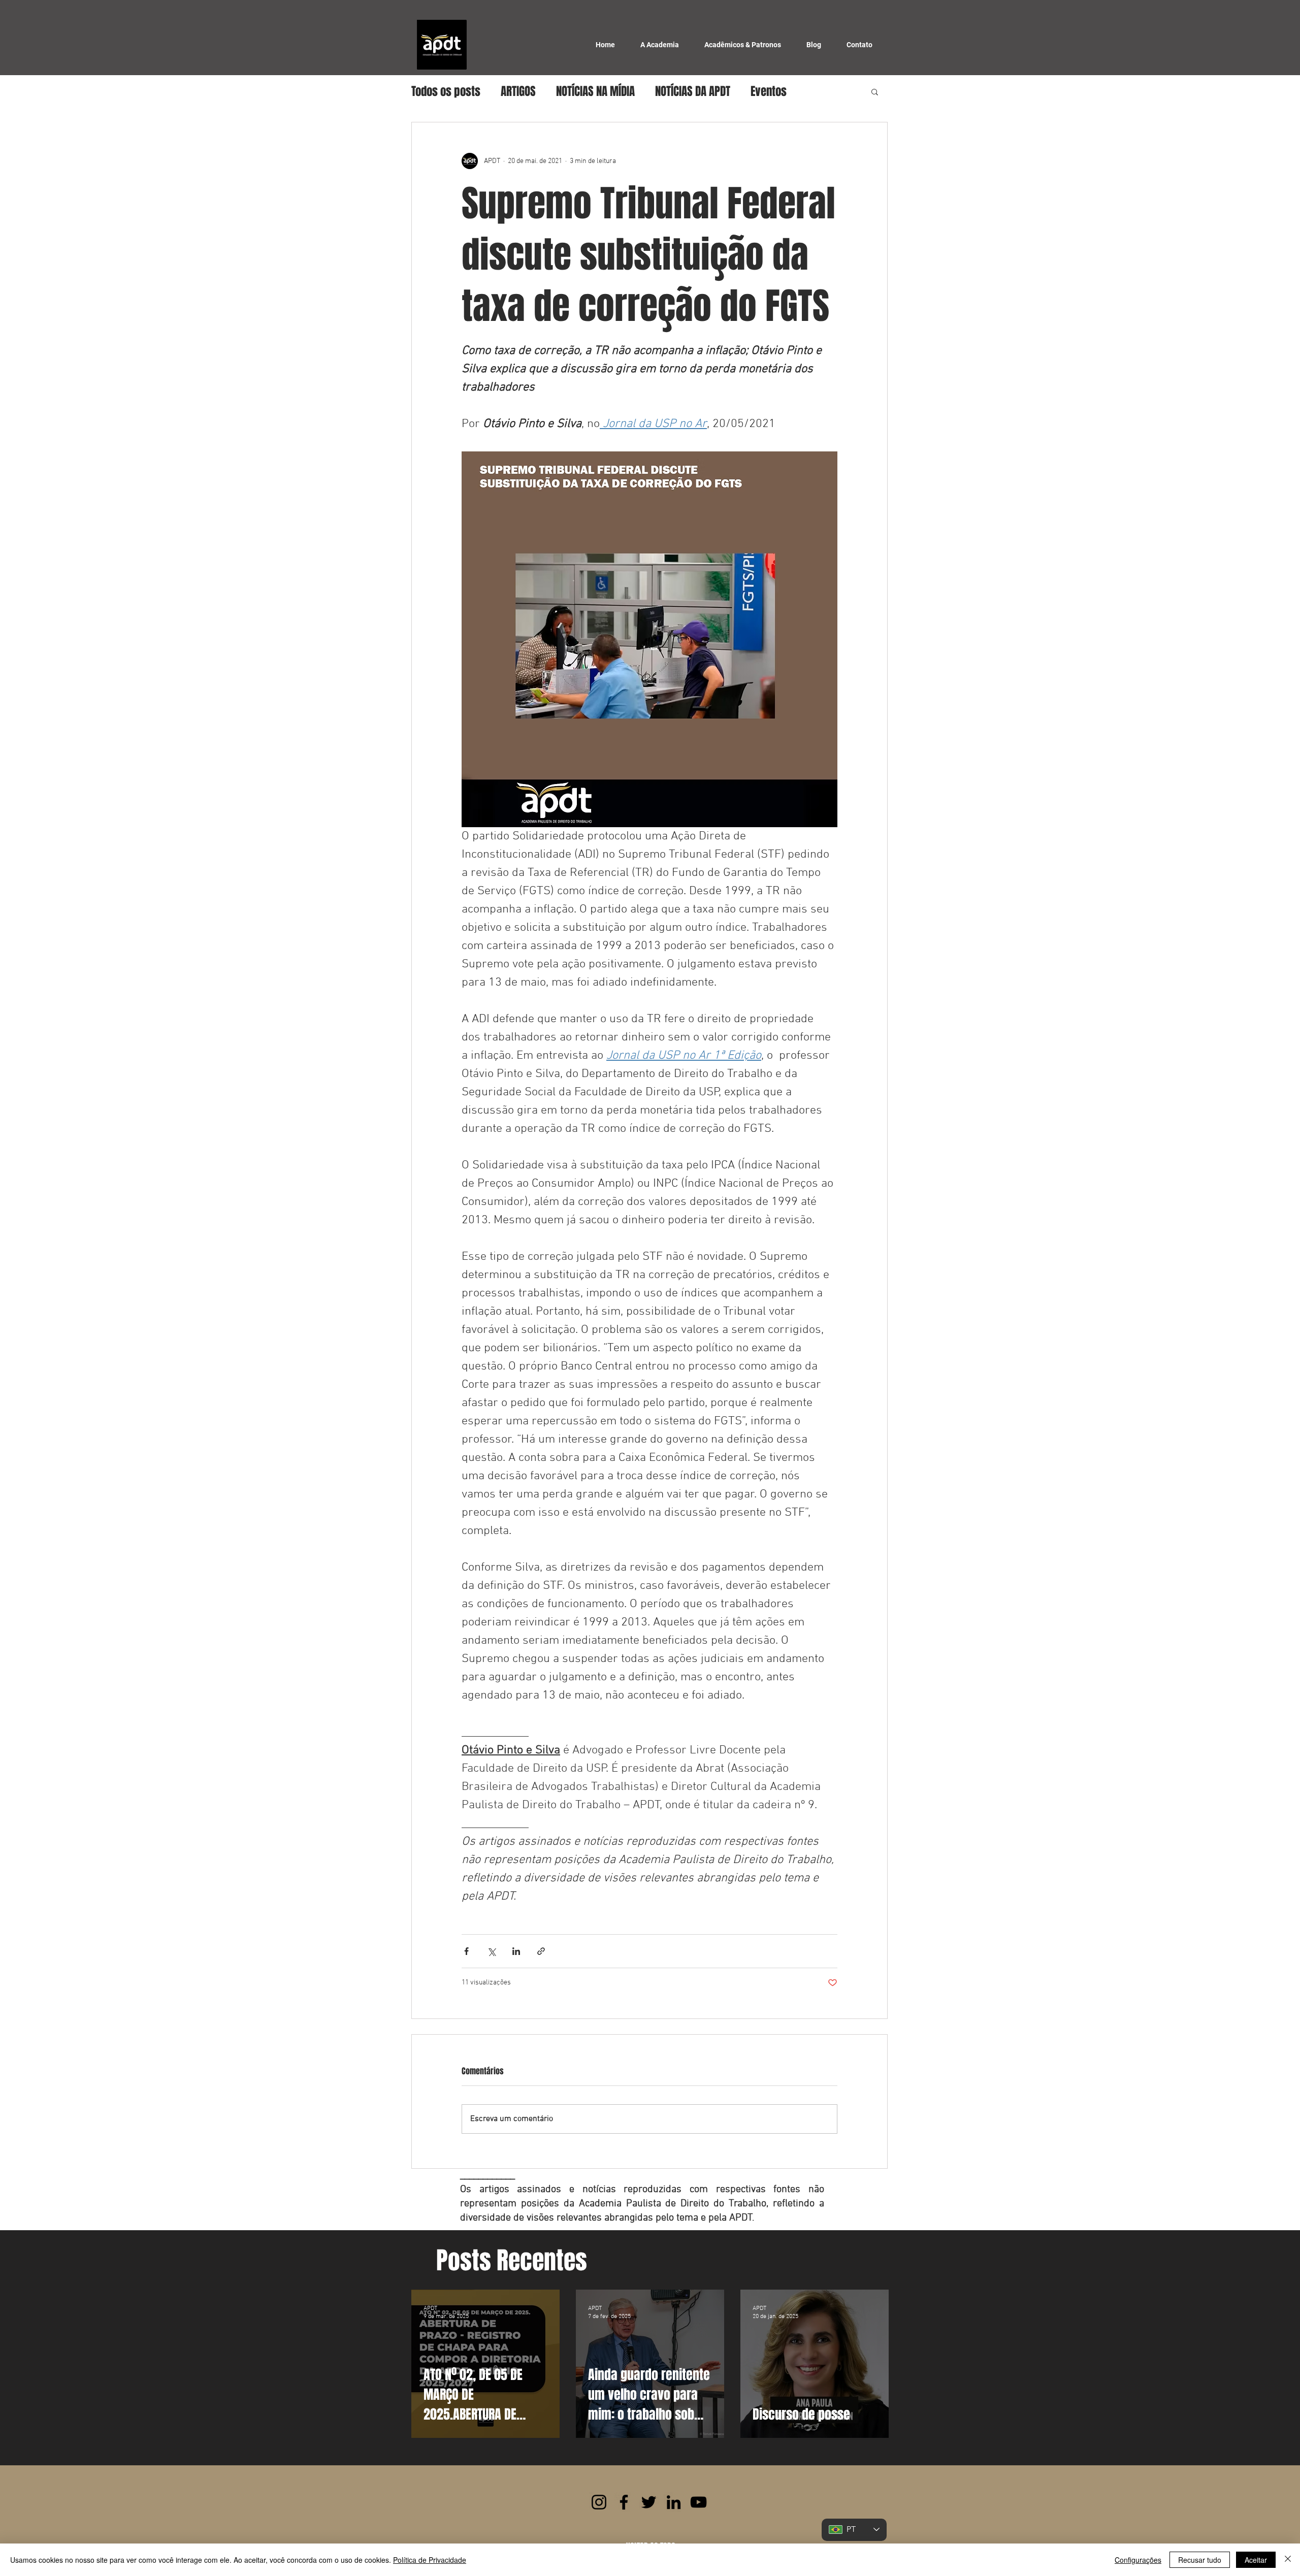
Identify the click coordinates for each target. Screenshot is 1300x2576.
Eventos (769, 91)
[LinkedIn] (674, 2502)
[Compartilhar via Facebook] (466, 1951)
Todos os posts (446, 91)
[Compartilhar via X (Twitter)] (491, 1951)
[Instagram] (599, 2502)
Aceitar (1256, 2560)
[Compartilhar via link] (541, 1951)
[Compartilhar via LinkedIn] (516, 1951)
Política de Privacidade (430, 2560)
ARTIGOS (518, 91)
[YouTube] (698, 2502)
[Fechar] (1288, 2560)
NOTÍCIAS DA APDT (693, 91)
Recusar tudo (1200, 2560)
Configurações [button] (1138, 2560)
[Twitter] (649, 2502)
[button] (875, 91)
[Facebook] (624, 2502)
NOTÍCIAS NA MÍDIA (595, 91)
